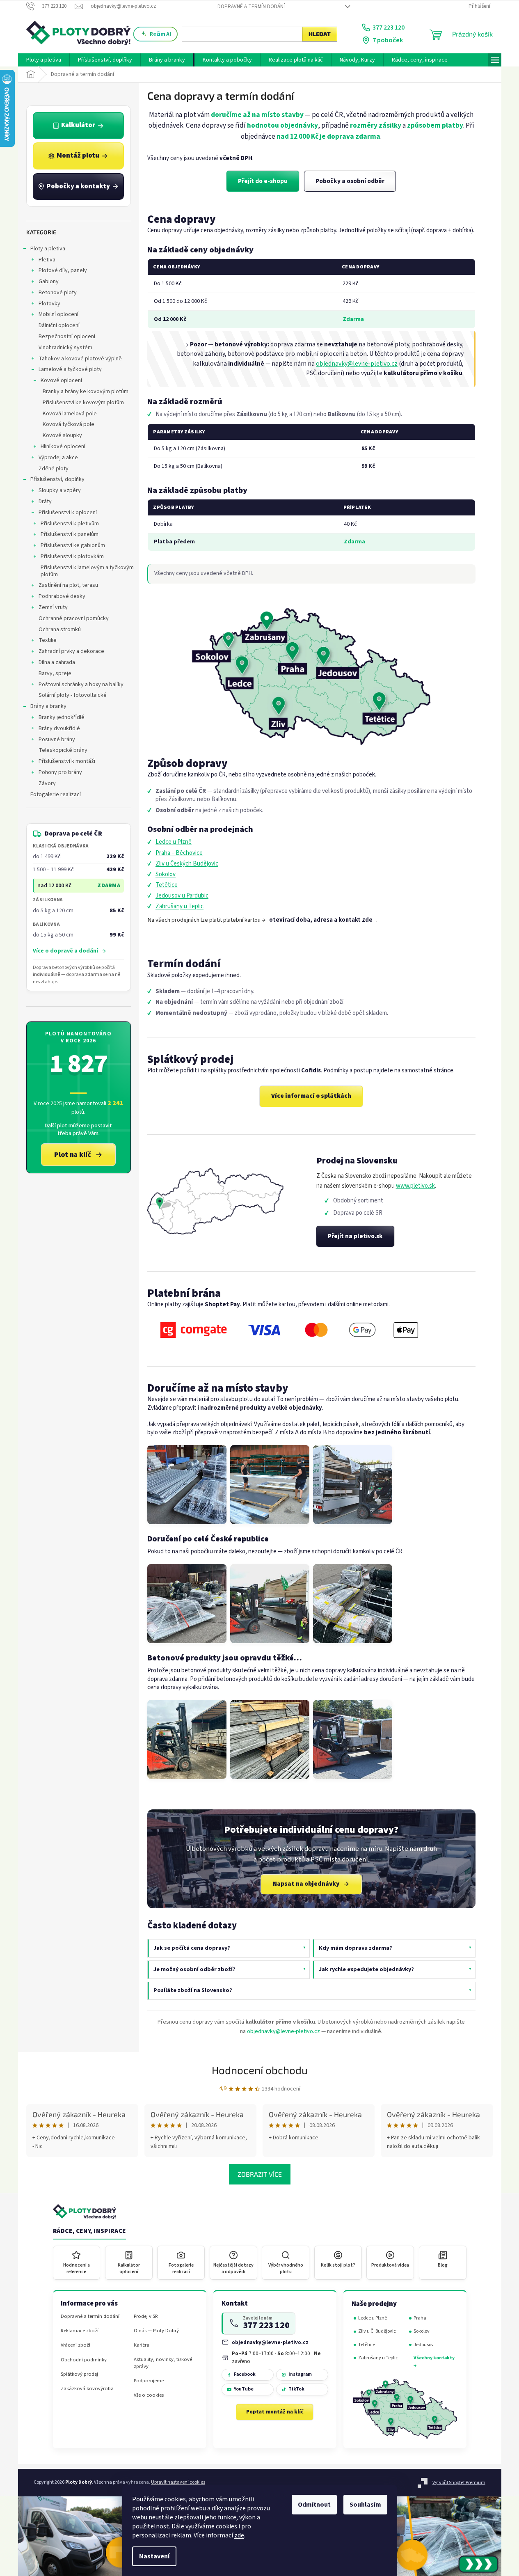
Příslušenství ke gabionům (73, 545)
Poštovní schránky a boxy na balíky (81, 685)
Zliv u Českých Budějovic (187, 864)
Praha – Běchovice (179, 853)
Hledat (320, 34)
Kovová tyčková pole (69, 424)
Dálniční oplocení (59, 325)
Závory (47, 783)
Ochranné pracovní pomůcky (74, 618)
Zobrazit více (260, 2174)
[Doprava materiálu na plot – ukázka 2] (270, 1485)
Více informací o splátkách (311, 1096)
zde (239, 2535)
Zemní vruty (53, 607)
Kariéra (142, 2345)
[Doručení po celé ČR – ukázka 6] (353, 1604)
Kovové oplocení (61, 380)
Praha (420, 2318)
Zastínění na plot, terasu (68, 585)
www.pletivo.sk (415, 1186)
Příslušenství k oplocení (68, 513)
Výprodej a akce (58, 458)
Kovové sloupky (62, 435)
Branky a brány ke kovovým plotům (86, 392)
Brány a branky (48, 706)
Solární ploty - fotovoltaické (73, 695)
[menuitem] (44, 60)
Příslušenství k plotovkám (72, 556)
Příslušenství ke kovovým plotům (83, 403)
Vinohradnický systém (65, 348)
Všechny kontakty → (434, 2362)
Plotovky (49, 304)
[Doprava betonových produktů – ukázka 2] (270, 1739)
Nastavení (154, 2556)
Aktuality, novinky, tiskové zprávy (163, 2363)
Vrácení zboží (75, 2345)
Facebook (245, 2374)
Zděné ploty (54, 469)
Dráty (45, 501)
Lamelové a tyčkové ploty (70, 369)
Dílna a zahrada (57, 662)
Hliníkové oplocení (63, 447)
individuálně (47, 974)
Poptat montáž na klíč (275, 2412)
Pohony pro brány (60, 772)
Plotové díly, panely (63, 270)
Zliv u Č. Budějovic (377, 2331)
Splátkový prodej (79, 2374)
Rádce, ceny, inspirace (89, 2231)
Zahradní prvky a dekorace (71, 651)
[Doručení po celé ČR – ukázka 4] (187, 1604)
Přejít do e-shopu (263, 181)
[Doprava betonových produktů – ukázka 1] (187, 1739)
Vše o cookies (149, 2395)
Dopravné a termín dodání (251, 7)
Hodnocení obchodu (260, 2070)
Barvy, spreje (55, 673)
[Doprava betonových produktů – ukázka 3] (353, 1739)
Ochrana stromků (60, 630)
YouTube (244, 2389)
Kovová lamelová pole (70, 414)
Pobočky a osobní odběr (350, 181)
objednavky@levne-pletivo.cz (357, 364)
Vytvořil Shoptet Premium (459, 2483)
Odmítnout (314, 2505)
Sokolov (166, 874)
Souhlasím (365, 2505)
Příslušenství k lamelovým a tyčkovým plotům (87, 571)
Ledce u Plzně (174, 842)
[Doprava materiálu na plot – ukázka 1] (187, 1485)
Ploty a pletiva (48, 249)
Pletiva (47, 260)
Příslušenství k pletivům (70, 524)
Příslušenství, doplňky (57, 479)
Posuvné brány (57, 740)
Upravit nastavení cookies (178, 2482)
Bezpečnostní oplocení (67, 337)
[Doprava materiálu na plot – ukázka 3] (353, 1485)
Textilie (48, 640)
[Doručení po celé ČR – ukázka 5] (270, 1604)
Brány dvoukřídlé (59, 728)
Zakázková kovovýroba (87, 2389)
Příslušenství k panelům (70, 534)
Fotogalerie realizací (56, 795)
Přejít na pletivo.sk (355, 1236)
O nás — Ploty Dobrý (156, 2331)
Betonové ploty (58, 293)
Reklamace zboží (80, 2331)
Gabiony (49, 282)
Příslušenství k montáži (67, 761)
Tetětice (167, 885)
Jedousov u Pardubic (182, 896)
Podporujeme (149, 2381)
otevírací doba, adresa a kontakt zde (321, 920)
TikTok (296, 2389)
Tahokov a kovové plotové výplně (80, 359)
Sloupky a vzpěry (60, 490)
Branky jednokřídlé (62, 717)
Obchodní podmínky (84, 2360)
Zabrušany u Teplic (179, 906)
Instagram (300, 2374)
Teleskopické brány (63, 750)
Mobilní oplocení (58, 314)
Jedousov (424, 2345)
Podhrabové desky (62, 596)
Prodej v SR (146, 2316)
